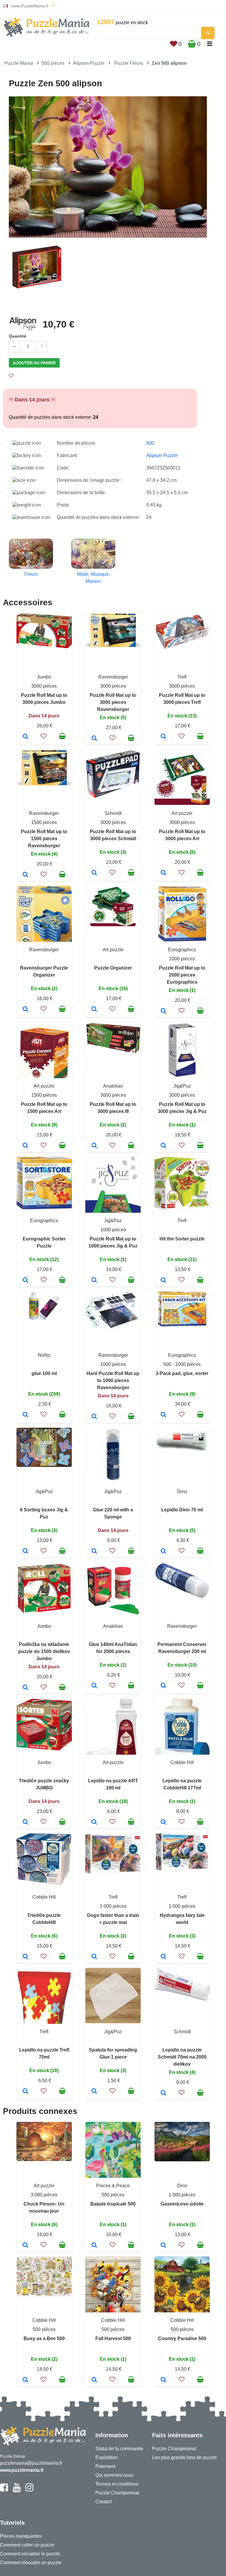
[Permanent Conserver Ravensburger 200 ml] (163, 1686)
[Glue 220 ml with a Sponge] (94, 1551)
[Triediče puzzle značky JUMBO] (25, 1822)
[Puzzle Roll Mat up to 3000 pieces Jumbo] (25, 737)
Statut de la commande (119, 2449)
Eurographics (182, 950)
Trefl (182, 677)
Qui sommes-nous (114, 2475)
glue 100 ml (44, 1373)
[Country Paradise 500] (163, 2380)
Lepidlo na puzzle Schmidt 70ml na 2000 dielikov (182, 2057)
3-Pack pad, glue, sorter (182, 1373)
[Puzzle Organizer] (94, 1010)
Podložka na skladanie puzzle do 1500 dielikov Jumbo (44, 1651)
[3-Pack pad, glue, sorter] (163, 1415)
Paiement (105, 2466)
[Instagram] (29, 2490)
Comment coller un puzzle (27, 2545)
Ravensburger (113, 677)
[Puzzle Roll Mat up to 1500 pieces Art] (25, 1146)
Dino (182, 1492)
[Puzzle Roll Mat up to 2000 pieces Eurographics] (163, 1011)
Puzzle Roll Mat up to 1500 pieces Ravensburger (44, 839)
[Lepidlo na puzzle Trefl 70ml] (25, 2092)
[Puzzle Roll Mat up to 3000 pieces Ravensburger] (94, 739)
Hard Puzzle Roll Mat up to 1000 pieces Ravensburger (113, 1380)
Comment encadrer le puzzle (30, 2554)
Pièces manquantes (21, 2536)
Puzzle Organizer (113, 968)
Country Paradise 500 (182, 2338)
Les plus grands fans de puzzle (185, 2457)
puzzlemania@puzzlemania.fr (31, 2463)
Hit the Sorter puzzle (182, 1239)
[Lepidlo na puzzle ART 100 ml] (94, 1822)
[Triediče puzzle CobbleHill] (25, 1957)
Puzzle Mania (19, 63)
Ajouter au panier (34, 363)
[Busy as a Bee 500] (25, 2380)
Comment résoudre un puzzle (31, 2563)
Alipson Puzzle (89, 63)
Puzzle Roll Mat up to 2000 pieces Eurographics (182, 975)
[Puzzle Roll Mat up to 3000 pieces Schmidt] (94, 873)
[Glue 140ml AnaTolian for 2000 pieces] (94, 1686)
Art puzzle (182, 813)
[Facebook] (4, 2490)
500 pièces (53, 63)
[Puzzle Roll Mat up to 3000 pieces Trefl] (163, 737)
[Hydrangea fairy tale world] (163, 1957)
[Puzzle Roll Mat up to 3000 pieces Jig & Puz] (163, 1146)
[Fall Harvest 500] (94, 2380)
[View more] (44, 647)
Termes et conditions (117, 2484)
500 (150, 443)
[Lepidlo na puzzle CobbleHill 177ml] (163, 1822)
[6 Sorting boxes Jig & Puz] (25, 1551)
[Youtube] (17, 2490)
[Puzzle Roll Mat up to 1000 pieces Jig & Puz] (94, 1280)
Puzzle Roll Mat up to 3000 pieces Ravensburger (113, 702)
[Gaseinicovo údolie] (163, 2246)
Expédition (107, 2457)
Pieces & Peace (113, 2186)
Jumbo (44, 677)
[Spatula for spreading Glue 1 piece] (94, 2092)
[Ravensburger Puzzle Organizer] (25, 1010)
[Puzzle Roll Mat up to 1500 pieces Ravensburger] (25, 875)
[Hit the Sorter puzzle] (163, 1280)
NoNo (44, 1355)
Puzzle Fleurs (129, 63)
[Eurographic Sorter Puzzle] (25, 1280)
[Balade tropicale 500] (94, 2246)
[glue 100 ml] (25, 1415)
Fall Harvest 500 (113, 2338)
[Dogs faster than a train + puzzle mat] (94, 1957)
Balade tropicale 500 (113, 2204)
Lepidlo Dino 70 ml (182, 1510)
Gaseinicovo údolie (182, 2204)
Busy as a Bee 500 (44, 2338)
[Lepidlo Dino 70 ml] (163, 1551)
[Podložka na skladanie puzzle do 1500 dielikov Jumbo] (25, 1688)
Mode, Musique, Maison (93, 578)
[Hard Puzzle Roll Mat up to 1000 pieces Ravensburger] (94, 1417)
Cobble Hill (182, 1762)
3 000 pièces (44, 2195)
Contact (103, 2502)
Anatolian (113, 1086)
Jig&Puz (182, 1086)
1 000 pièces (113, 1906)
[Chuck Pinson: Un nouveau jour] (25, 2246)
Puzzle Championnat (117, 2493)
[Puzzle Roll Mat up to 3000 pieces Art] (163, 873)
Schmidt (113, 813)
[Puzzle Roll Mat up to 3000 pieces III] (94, 1146)
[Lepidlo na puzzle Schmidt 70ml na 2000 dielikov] (163, 2093)
